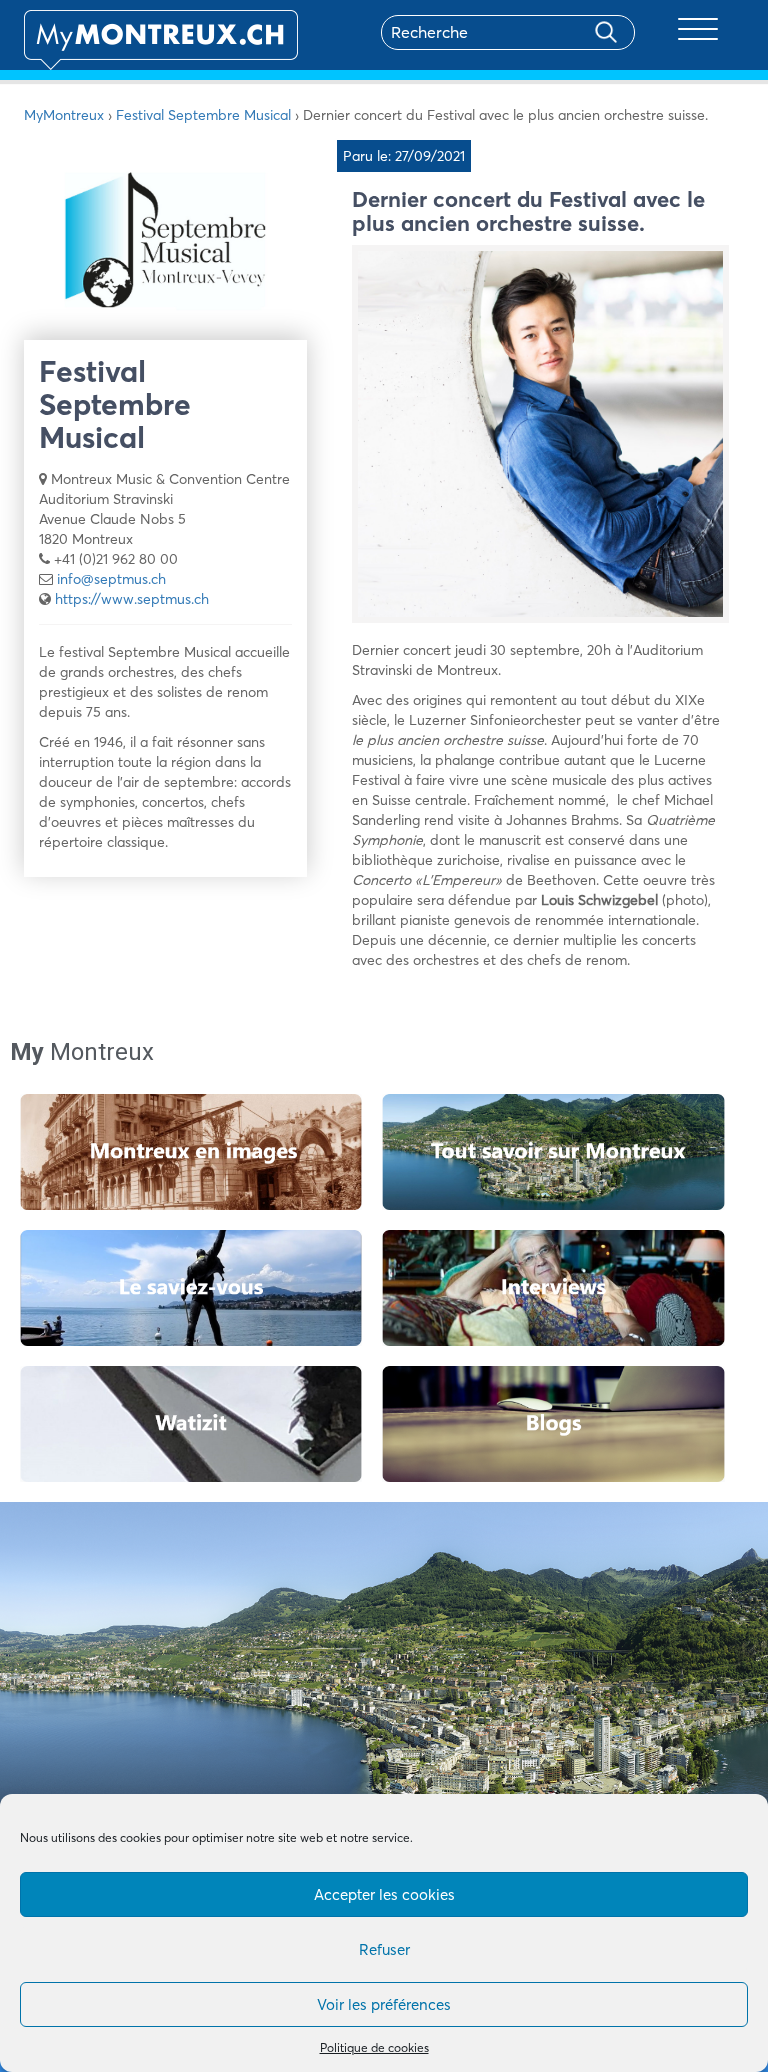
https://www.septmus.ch (132, 599)
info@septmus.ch (111, 579)
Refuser (384, 1949)
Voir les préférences (384, 2004)
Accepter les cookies (384, 1894)
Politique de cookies (374, 2047)
